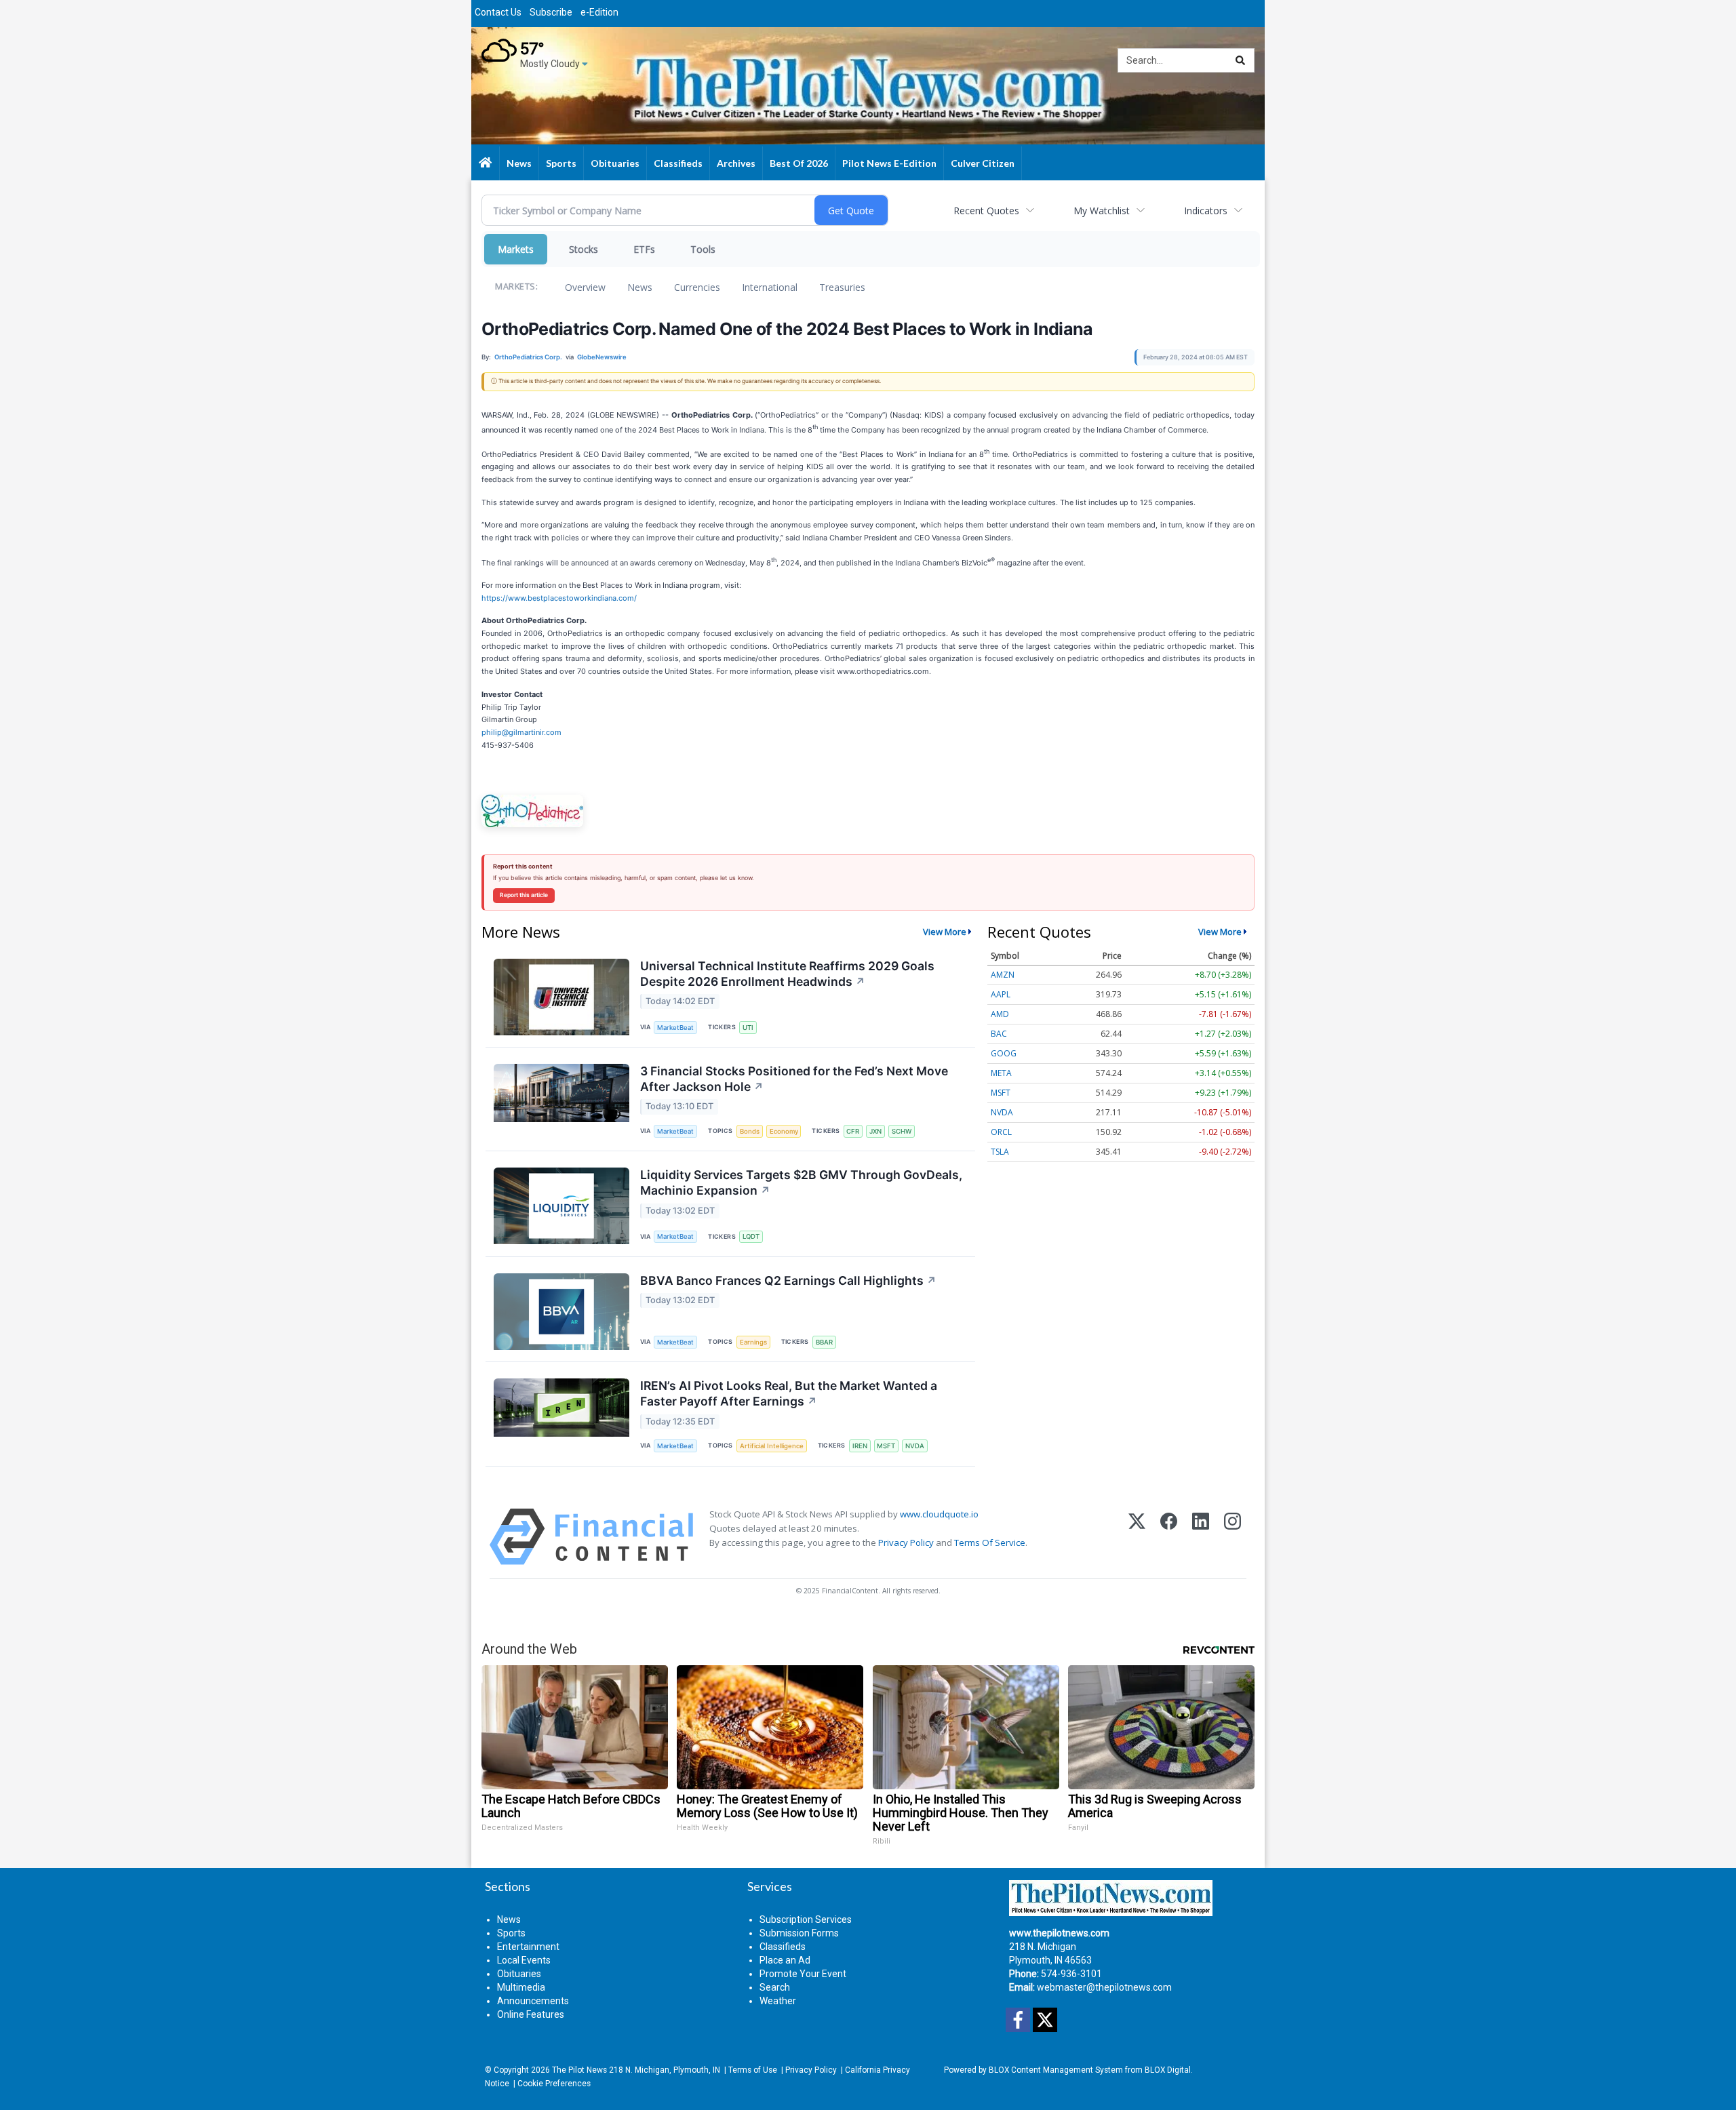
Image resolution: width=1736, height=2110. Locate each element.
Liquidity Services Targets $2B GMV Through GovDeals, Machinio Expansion (801, 1182)
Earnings (753, 1342)
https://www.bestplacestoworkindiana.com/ (559, 598)
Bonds (750, 1131)
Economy (784, 1131)
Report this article (524, 895)
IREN (860, 1446)
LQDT (751, 1236)
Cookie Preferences (554, 2084)
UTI (748, 1028)
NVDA (915, 1446)
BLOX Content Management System (1056, 2070)
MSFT (886, 1446)
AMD (1000, 1014)
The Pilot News (579, 2070)
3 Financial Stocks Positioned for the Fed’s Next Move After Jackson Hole (794, 1079)
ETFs (644, 249)
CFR (853, 1131)
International (770, 287)
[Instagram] (1232, 1537)
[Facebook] (1169, 1537)
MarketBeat (675, 1028)
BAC (999, 1034)
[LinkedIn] (1201, 1537)
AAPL (1001, 994)
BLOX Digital (1168, 2070)
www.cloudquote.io (939, 1514)
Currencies (697, 287)
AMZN (1003, 975)
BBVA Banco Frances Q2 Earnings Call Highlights (788, 1280)
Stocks (584, 249)
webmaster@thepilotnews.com (1104, 1987)
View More (945, 932)
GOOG (1004, 1053)
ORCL (1001, 1132)
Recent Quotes (986, 211)
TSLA (1000, 1152)
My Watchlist (1102, 211)
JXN (875, 1131)
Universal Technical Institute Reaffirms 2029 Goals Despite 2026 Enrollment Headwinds (787, 974)
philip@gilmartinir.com (521, 732)
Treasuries (842, 287)
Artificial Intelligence (772, 1446)
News (640, 287)
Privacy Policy (906, 1542)
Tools (703, 249)
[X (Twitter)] (1137, 1537)
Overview (585, 287)
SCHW (902, 1131)
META (1001, 1073)
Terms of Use (753, 2070)
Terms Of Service (990, 1542)
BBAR (824, 1342)
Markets (516, 249)
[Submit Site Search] (1240, 60)
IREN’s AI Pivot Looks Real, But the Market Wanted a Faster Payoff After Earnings (789, 1393)
